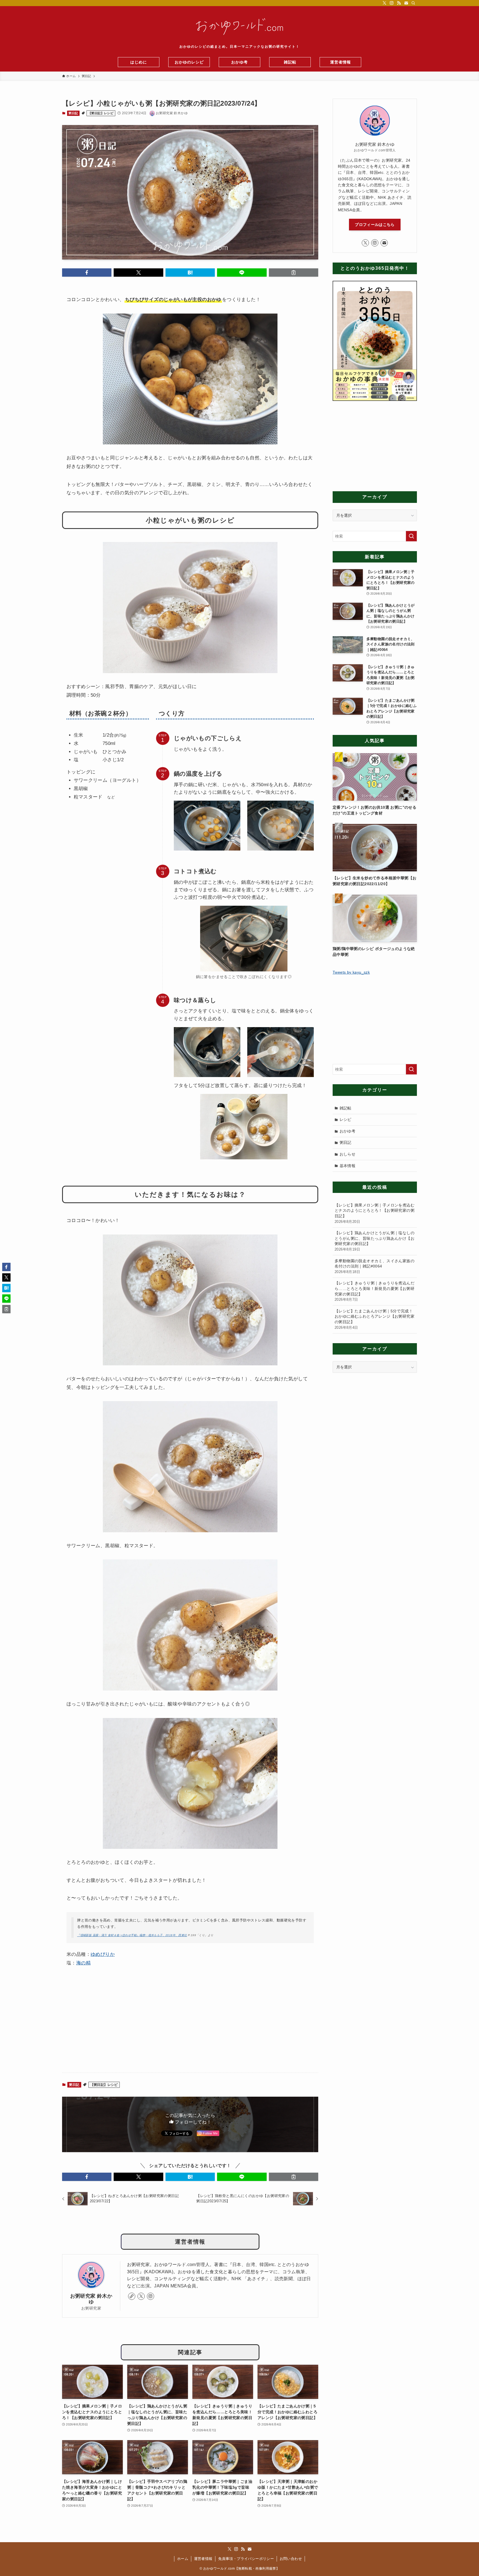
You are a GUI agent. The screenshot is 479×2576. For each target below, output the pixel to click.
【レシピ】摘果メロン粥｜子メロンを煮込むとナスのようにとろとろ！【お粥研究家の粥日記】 (374, 1213)
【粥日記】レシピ (101, 113)
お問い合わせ (291, 2559)
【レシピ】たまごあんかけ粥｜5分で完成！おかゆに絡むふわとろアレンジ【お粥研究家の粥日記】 (374, 1319)
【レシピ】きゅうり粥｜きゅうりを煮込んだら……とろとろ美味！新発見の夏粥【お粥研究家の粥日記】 (374, 1291)
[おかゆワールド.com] (239, 27)
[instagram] (392, 3)
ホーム (183, 2559)
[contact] (406, 3)
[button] (87, 273)
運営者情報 (203, 2559)
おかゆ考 (348, 1131)
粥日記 (73, 113)
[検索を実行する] (411, 536)
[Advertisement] (190, 2025)
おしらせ (348, 1154)
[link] (132, 2296)
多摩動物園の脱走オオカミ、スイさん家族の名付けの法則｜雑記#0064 (374, 1266)
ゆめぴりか (103, 1954)
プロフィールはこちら (375, 225)
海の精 (83, 1963)
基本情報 (348, 1166)
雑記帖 (346, 1108)
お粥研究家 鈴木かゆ (91, 2299)
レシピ (346, 1119)
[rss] (399, 3)
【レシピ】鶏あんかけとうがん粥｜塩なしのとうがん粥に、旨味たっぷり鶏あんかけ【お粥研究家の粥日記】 (374, 1241)
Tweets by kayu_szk (351, 972)
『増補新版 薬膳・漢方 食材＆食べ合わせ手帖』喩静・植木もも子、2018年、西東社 (132, 1935)
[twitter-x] (384, 3)
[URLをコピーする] (294, 273)
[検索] (413, 3)
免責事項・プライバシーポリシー (246, 2559)
